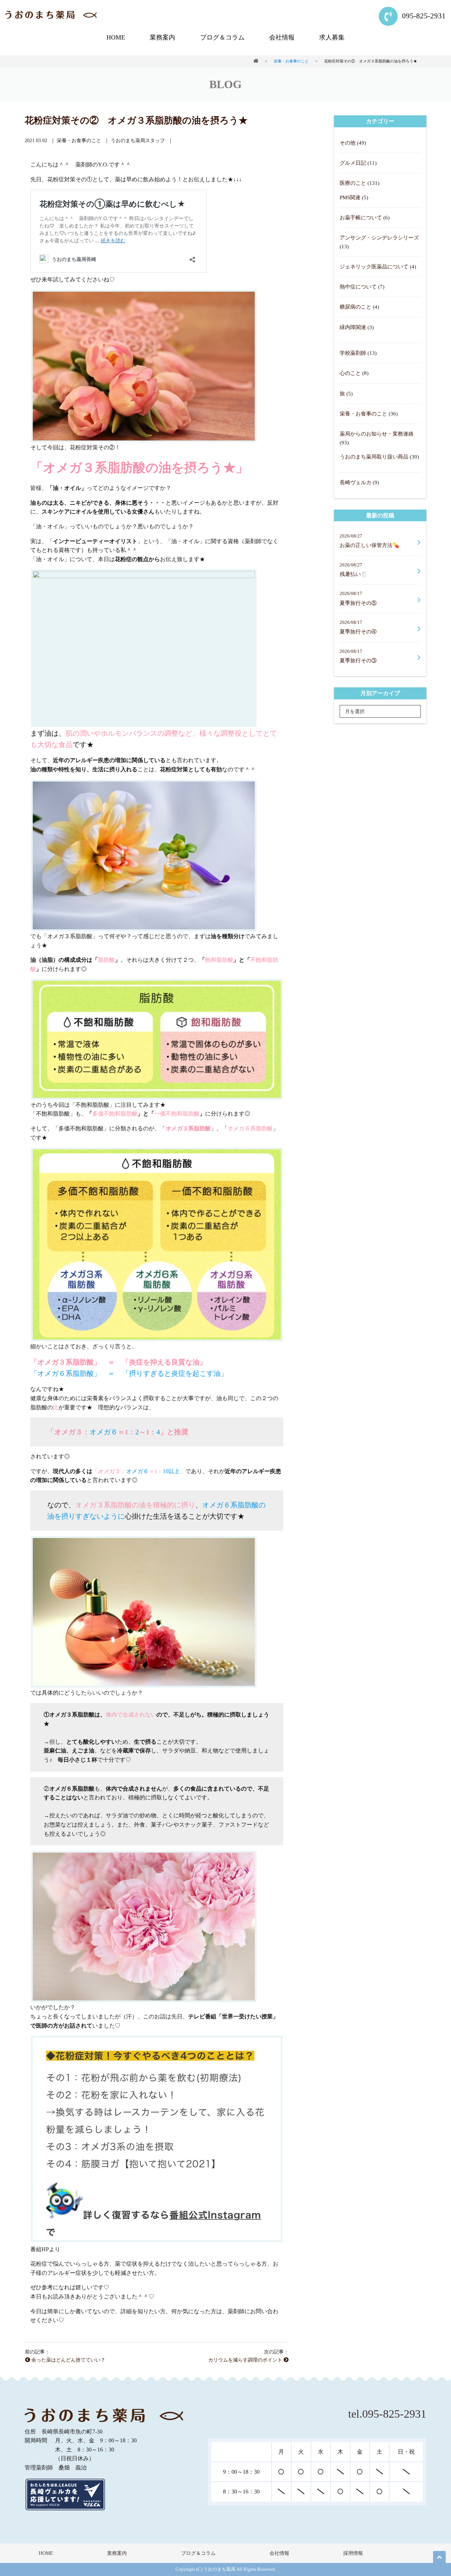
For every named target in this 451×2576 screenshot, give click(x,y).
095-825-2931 (423, 16)
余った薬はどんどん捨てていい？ (68, 2360)
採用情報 (353, 2553)
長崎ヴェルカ (356, 482)
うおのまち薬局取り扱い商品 (374, 457)
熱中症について (358, 287)
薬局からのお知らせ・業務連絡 (377, 434)
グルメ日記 (353, 163)
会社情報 (282, 37)
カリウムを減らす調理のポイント (246, 2360)
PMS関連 (350, 197)
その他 (348, 143)
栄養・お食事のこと (363, 414)
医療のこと (353, 183)
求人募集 (332, 37)
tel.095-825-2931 (387, 2414)
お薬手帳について (361, 217)
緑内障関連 (353, 327)
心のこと (350, 373)
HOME (116, 37)
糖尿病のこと (356, 307)
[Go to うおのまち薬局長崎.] (256, 61)
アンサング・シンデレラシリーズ (379, 238)
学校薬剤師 (353, 353)
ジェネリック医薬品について (374, 266)
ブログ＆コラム (222, 37)
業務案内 (162, 37)
